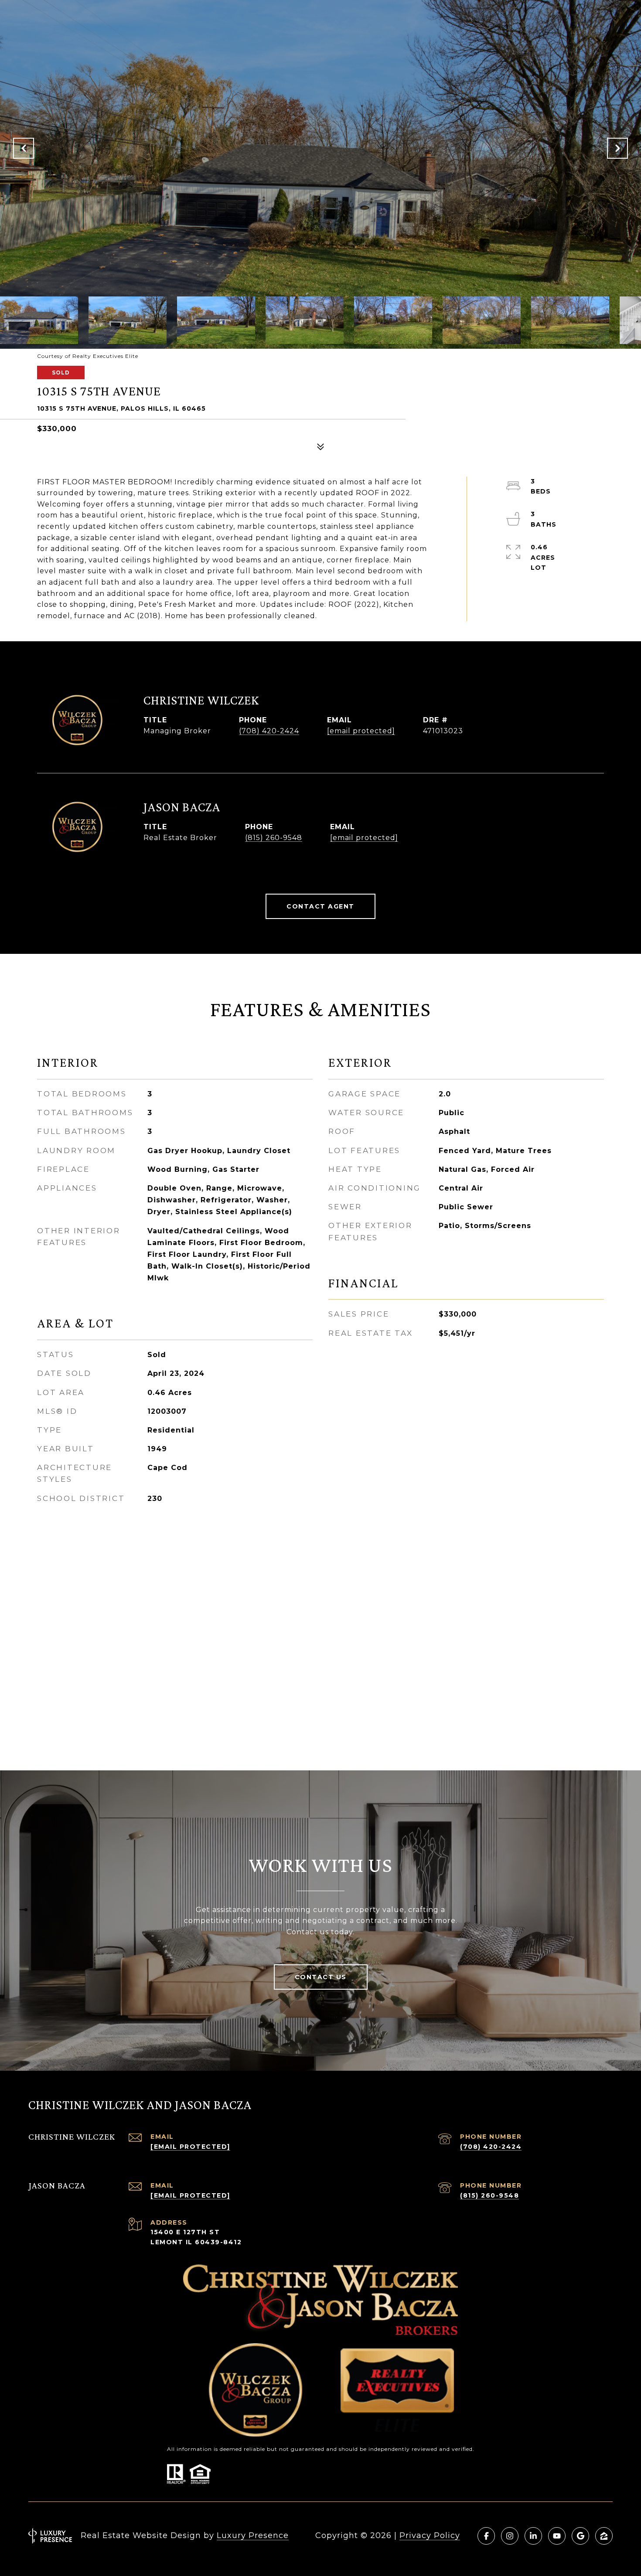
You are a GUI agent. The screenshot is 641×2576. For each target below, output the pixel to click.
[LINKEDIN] (533, 2536)
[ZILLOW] (604, 2536)
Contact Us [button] (321, 1977)
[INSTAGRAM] (510, 2536)
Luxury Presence (253, 2535)
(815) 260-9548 (274, 838)
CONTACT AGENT (320, 906)
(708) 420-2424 (269, 731)
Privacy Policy (430, 2535)
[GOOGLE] (580, 2536)
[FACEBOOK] (486, 2536)
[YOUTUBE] (557, 2536)
